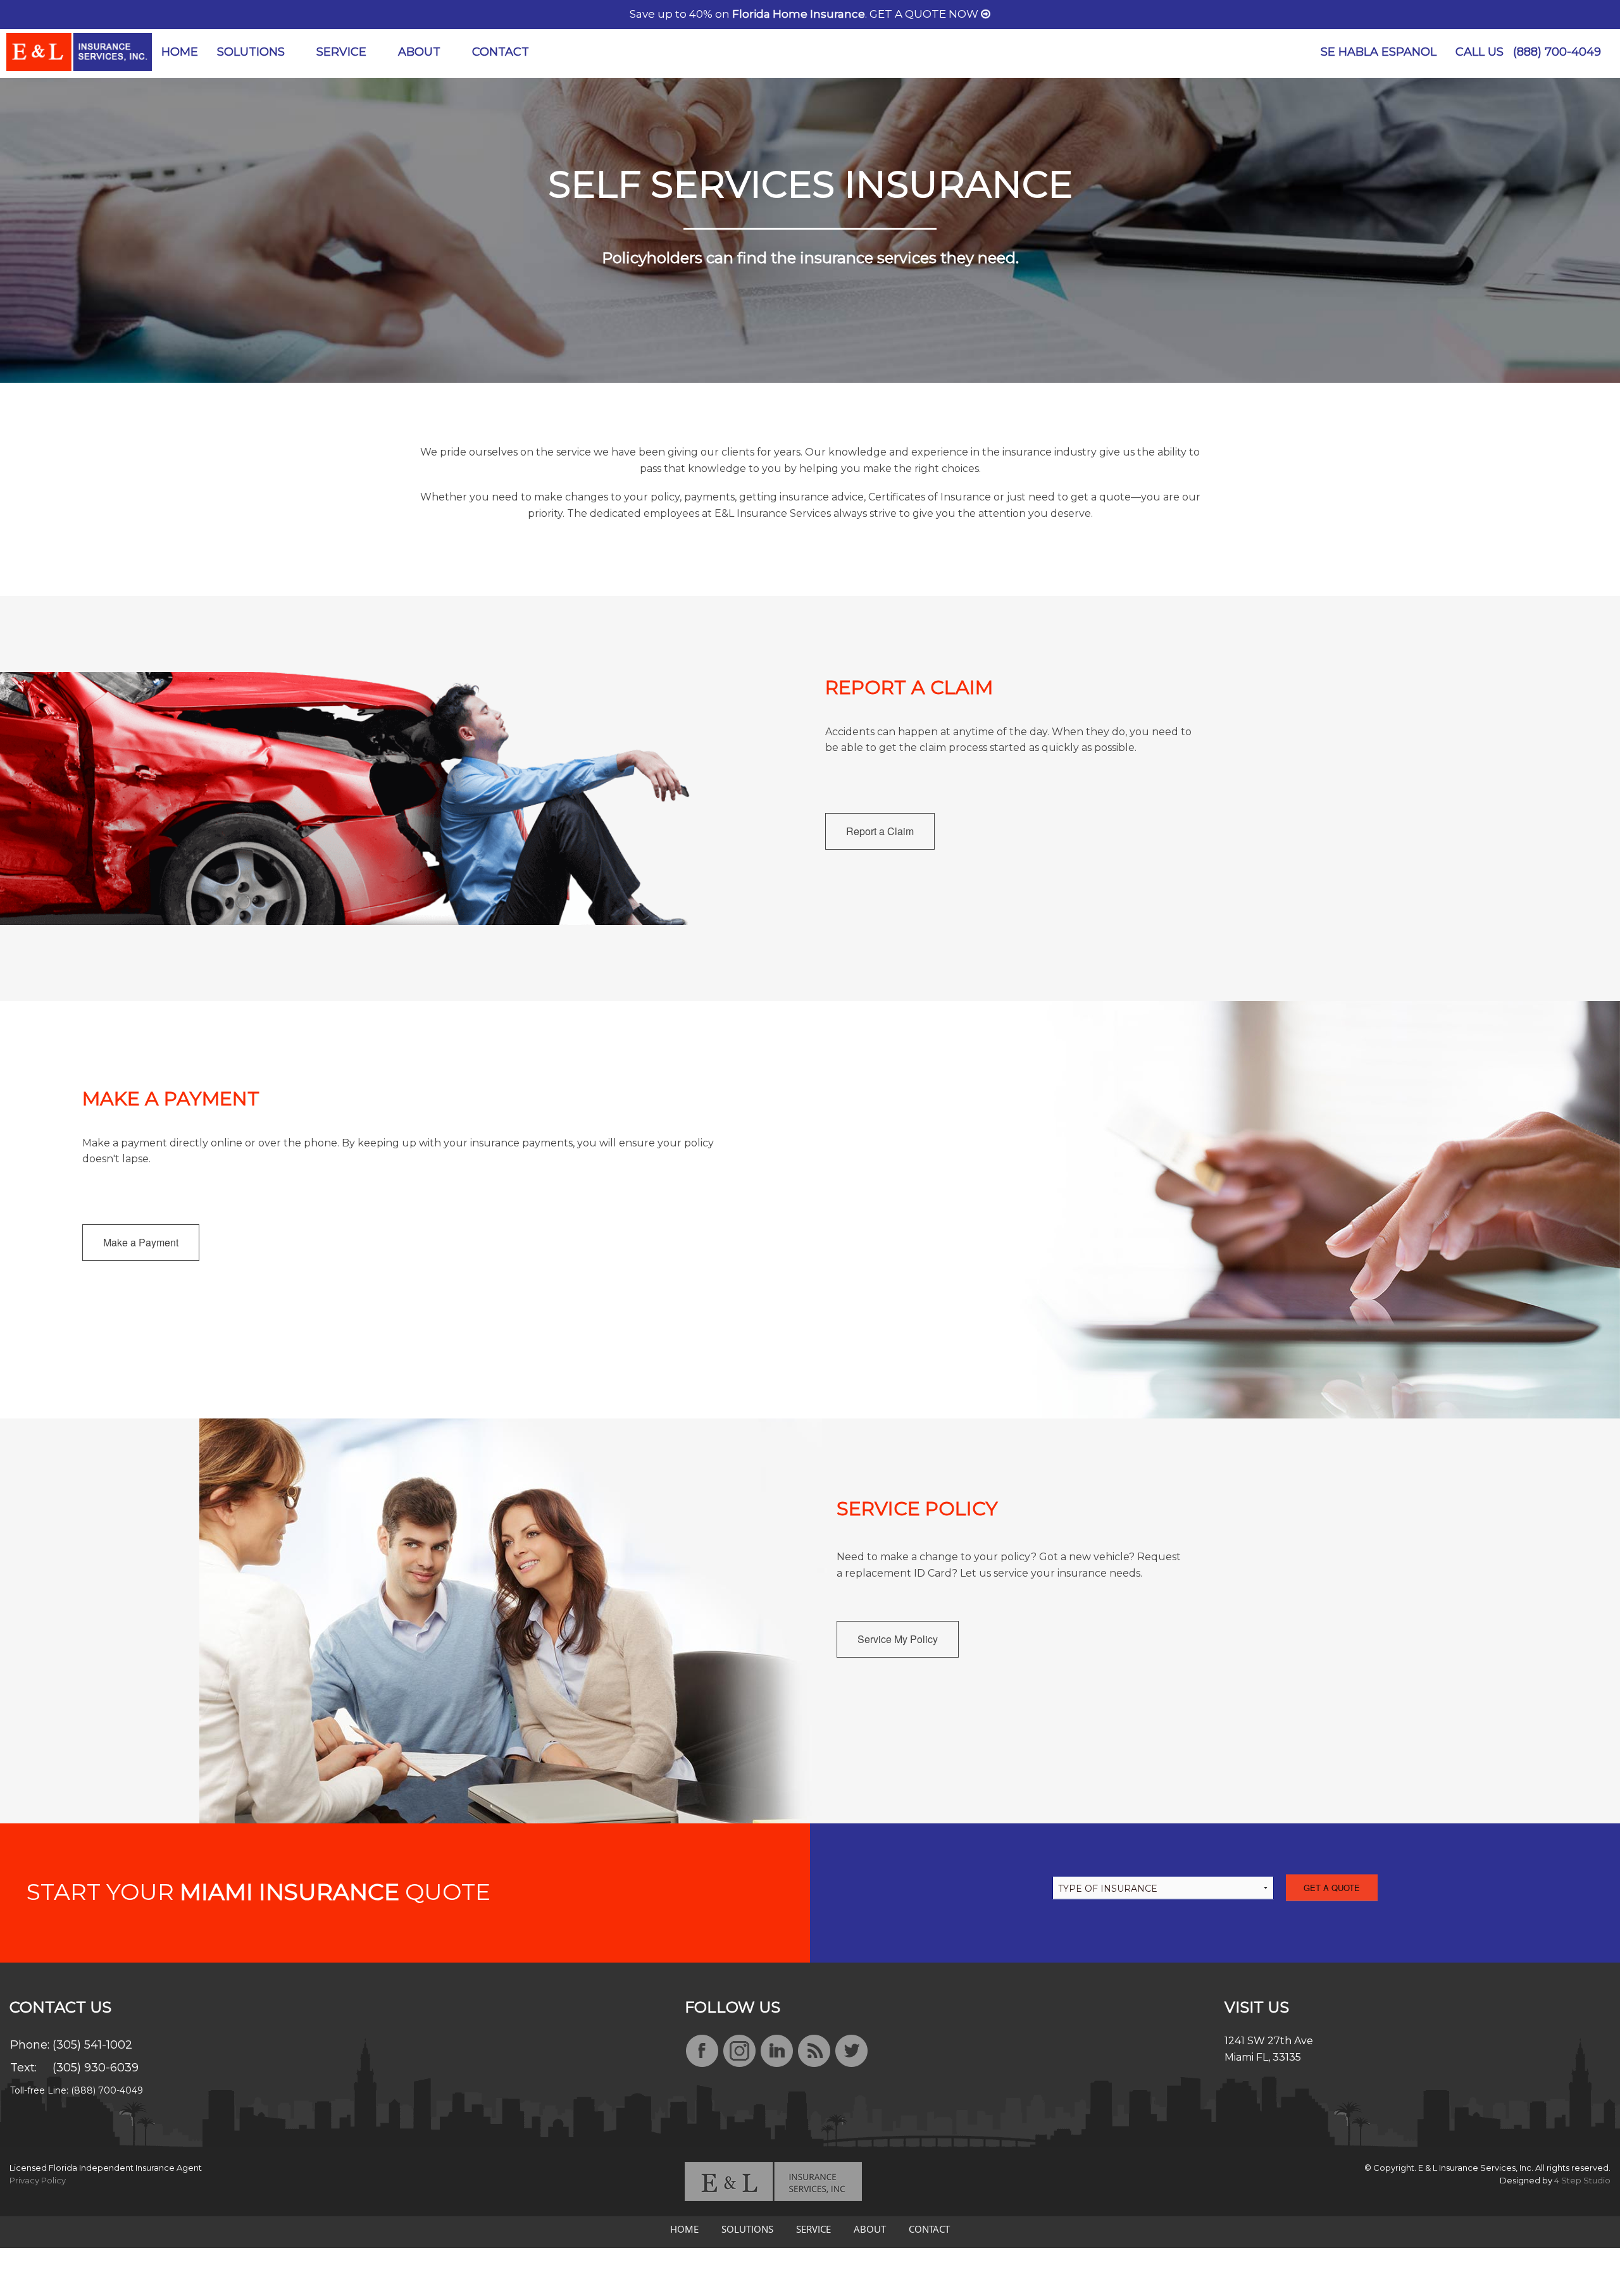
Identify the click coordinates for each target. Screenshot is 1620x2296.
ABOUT (419, 52)
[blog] (814, 2052)
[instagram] (739, 2052)
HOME (180, 52)
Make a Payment (141, 1242)
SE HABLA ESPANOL (1379, 52)
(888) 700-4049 (1557, 52)
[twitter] (851, 2052)
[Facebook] (702, 2052)
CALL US (1528, 52)
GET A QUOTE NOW (925, 14)
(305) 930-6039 (96, 2068)
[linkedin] (777, 2052)
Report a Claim (880, 831)
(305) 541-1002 (92, 2045)
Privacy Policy (38, 2180)
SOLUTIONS (251, 52)
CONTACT (501, 52)
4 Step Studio (1582, 2180)
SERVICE (341, 52)
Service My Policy (898, 1639)
